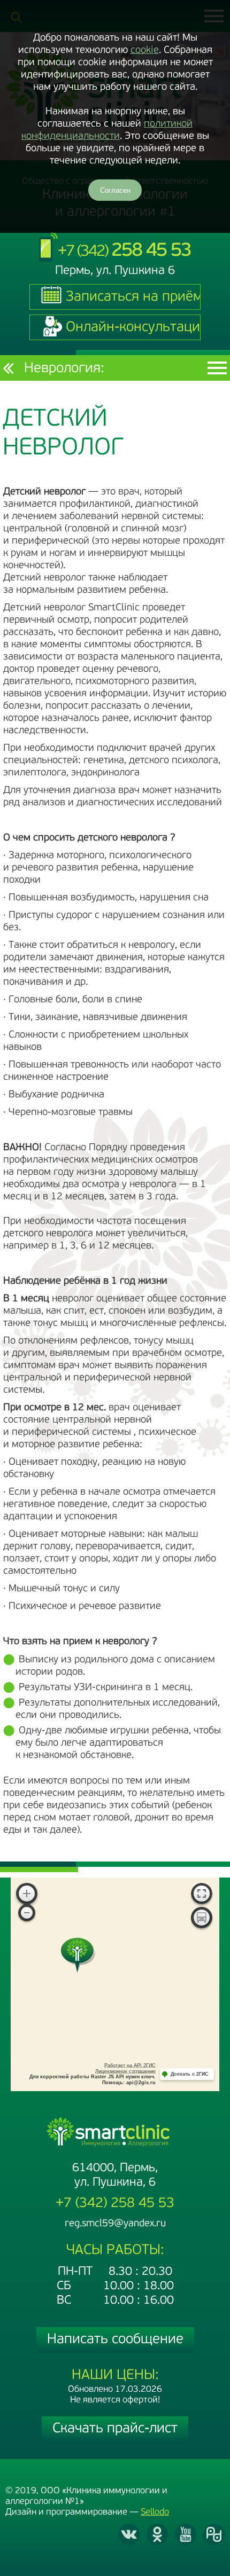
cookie (145, 50)
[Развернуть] (202, 1895)
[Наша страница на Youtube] (186, 2534)
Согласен (115, 190)
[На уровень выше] (8, 368)
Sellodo (155, 2512)
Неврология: (64, 369)
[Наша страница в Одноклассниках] (157, 2534)
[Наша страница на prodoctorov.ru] (214, 2534)
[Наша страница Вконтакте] (129, 2534)
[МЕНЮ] (217, 368)
